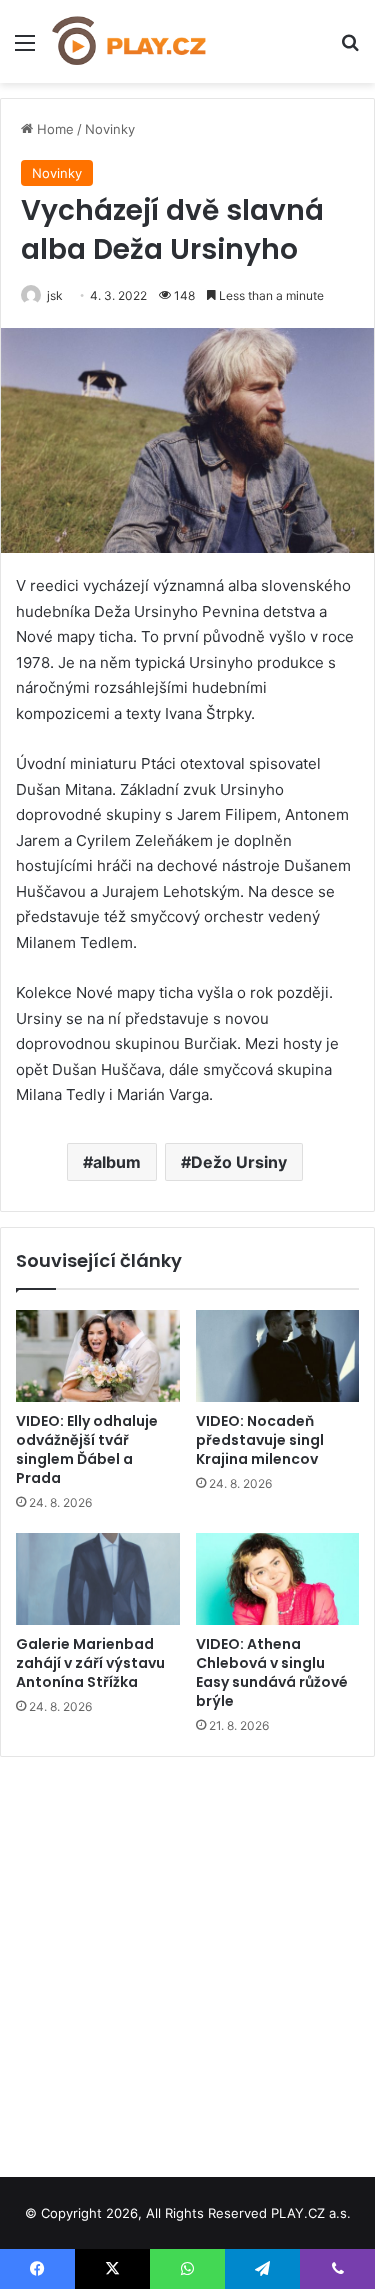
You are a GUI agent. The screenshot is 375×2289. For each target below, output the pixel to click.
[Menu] (25, 49)
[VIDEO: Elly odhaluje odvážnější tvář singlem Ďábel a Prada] (98, 1356)
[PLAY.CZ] (130, 41)
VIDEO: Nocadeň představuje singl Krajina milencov (260, 1440)
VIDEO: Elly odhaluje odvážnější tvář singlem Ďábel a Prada (87, 1449)
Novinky (110, 129)
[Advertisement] (187, 1959)
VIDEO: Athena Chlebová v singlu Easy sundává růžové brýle (272, 1672)
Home (53, 129)
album (117, 1162)
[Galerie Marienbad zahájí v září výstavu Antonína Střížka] (98, 1579)
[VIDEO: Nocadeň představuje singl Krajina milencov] (278, 1356)
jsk (55, 295)
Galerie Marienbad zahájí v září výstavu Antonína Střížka (90, 1663)
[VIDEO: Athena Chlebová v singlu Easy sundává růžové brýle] (278, 1579)
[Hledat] (350, 49)
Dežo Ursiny (239, 1162)
